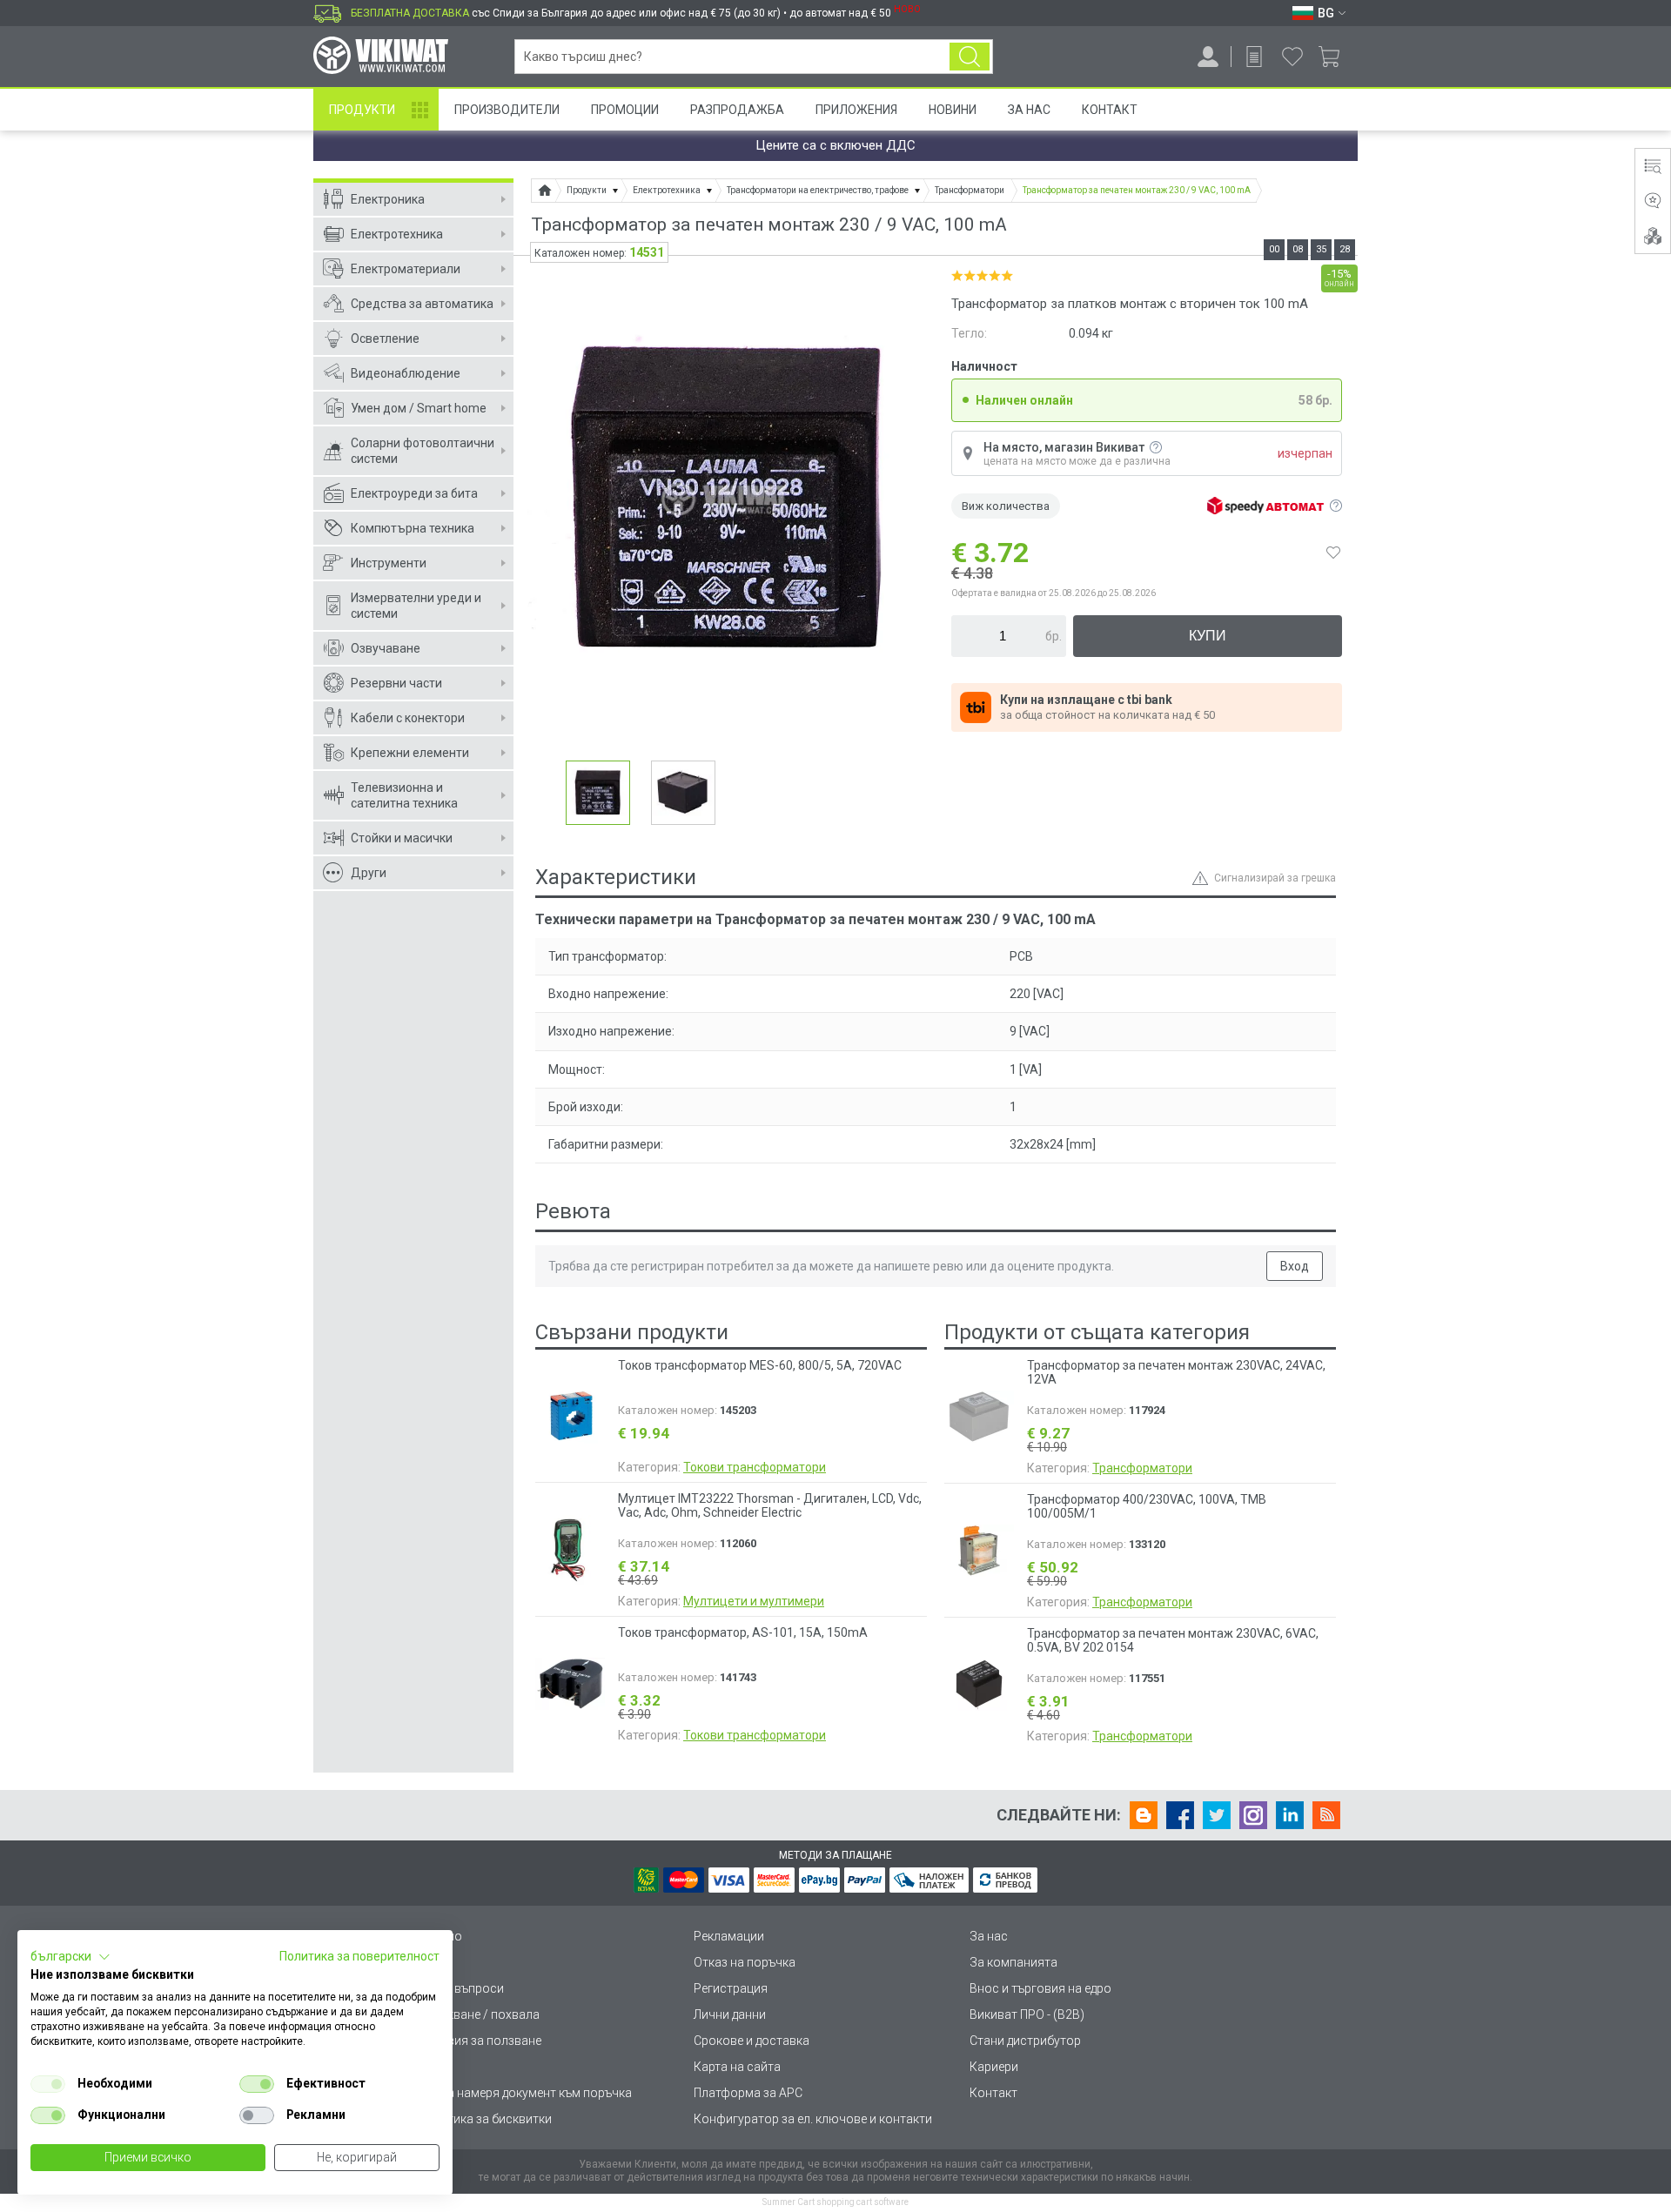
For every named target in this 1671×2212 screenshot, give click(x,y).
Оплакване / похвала (479, 2014)
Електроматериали (406, 269)
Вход (1295, 1266)
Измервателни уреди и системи (416, 606)
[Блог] (1144, 1815)
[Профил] (1208, 57)
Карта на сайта (737, 2067)
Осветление (385, 339)
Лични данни (730, 2014)
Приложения (856, 110)
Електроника (388, 199)
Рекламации (729, 1936)
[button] (70, 1957)
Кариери (994, 2067)
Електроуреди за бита (414, 493)
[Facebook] (1180, 1815)
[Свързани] (1653, 236)
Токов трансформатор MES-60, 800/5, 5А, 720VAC (760, 1365)
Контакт (1110, 110)
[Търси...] (970, 57)
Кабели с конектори (408, 718)
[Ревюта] (1653, 201)
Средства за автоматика (422, 304)
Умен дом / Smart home (419, 408)
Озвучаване (386, 648)
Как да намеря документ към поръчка (525, 2093)
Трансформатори (1142, 1468)
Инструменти (389, 563)
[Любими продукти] (1292, 57)
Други (369, 873)
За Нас (1029, 110)
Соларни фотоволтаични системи (423, 451)
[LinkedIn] (1290, 1815)
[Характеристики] (1653, 166)
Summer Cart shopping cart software (835, 2202)
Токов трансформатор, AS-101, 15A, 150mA (743, 1632)
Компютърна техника (413, 528)
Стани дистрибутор (1025, 2041)
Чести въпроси (461, 1988)
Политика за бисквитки (485, 2119)
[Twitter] (1217, 1815)
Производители (507, 110)
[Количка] (1335, 57)
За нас (989, 1936)
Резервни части (396, 683)
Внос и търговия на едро (1040, 1988)
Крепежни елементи (410, 753)
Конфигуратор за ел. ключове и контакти (813, 2119)
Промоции (625, 110)
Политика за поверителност (359, 1956)
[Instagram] (1253, 1815)
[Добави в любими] (1333, 553)
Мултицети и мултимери (754, 1601)
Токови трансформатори (755, 1467)
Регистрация (731, 1988)
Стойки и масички (402, 838)
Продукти (362, 110)
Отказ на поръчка (745, 1962)
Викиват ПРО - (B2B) (1027, 2014)
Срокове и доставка (752, 2041)
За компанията (1013, 1962)
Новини (953, 110)
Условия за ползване (480, 2041)
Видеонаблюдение (406, 373)
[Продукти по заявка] (1254, 57)
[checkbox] (48, 2084)
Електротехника (397, 234)
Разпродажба (737, 110)
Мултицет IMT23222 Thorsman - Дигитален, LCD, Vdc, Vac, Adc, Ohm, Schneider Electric (770, 1505)
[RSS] (1326, 1815)
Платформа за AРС (748, 2093)
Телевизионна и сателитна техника (404, 795)
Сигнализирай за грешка (1275, 878)
